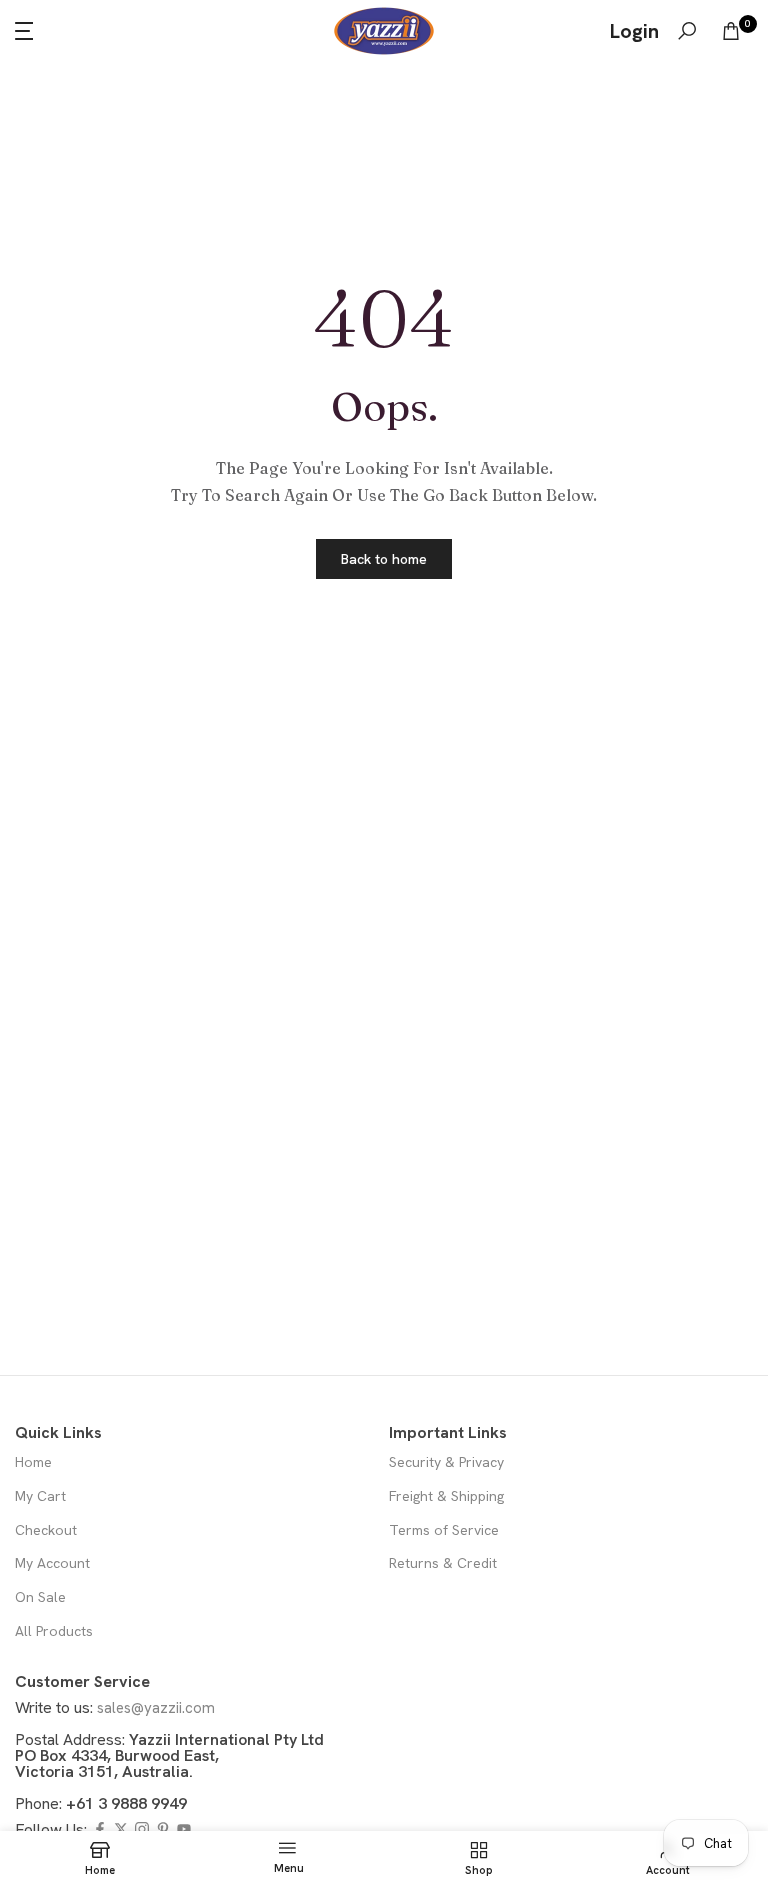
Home (33, 1462)
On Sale (40, 1597)
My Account (52, 1563)
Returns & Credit (443, 1563)
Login (634, 31)
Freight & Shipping (446, 1496)
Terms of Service (444, 1530)
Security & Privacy (446, 1462)
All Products (54, 1631)
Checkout (46, 1530)
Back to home (384, 559)
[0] (731, 31)
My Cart (40, 1496)
